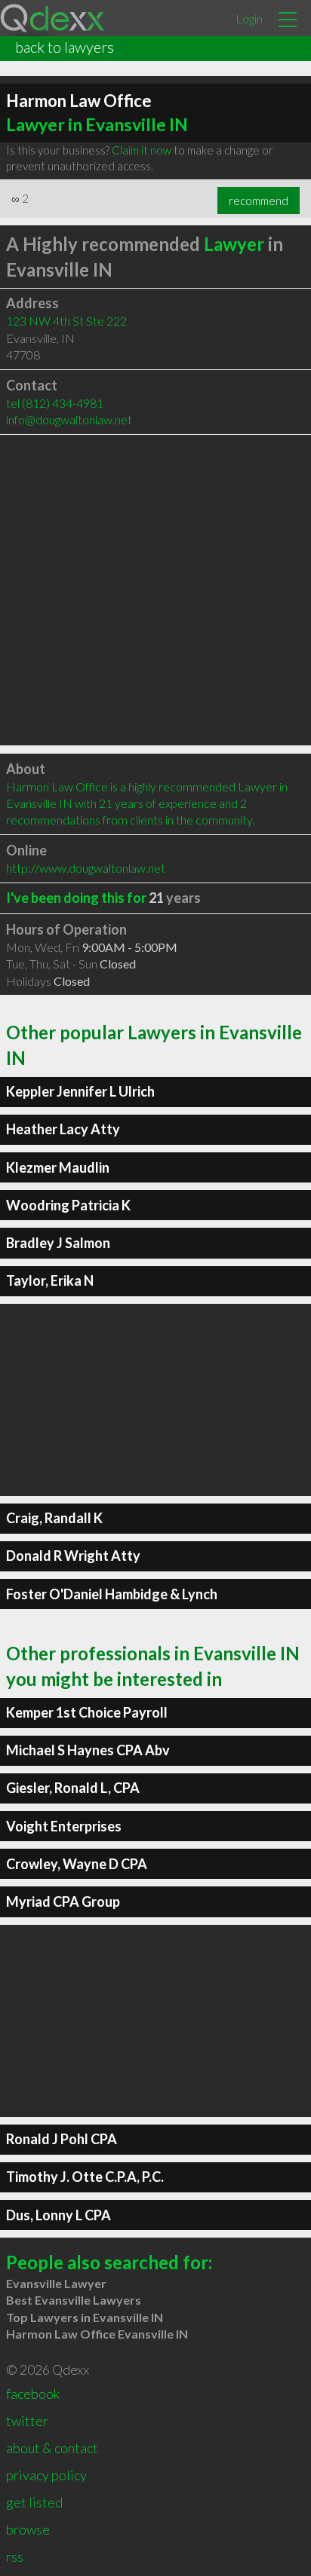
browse (28, 2529)
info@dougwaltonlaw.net (69, 419)
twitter (27, 2421)
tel (55, 403)
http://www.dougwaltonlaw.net (86, 868)
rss (15, 2556)
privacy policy (46, 2475)
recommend (259, 200)
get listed (34, 2502)
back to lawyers (65, 47)
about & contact (52, 2448)
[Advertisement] (155, 590)
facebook (33, 2394)
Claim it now (142, 150)
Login (249, 18)
